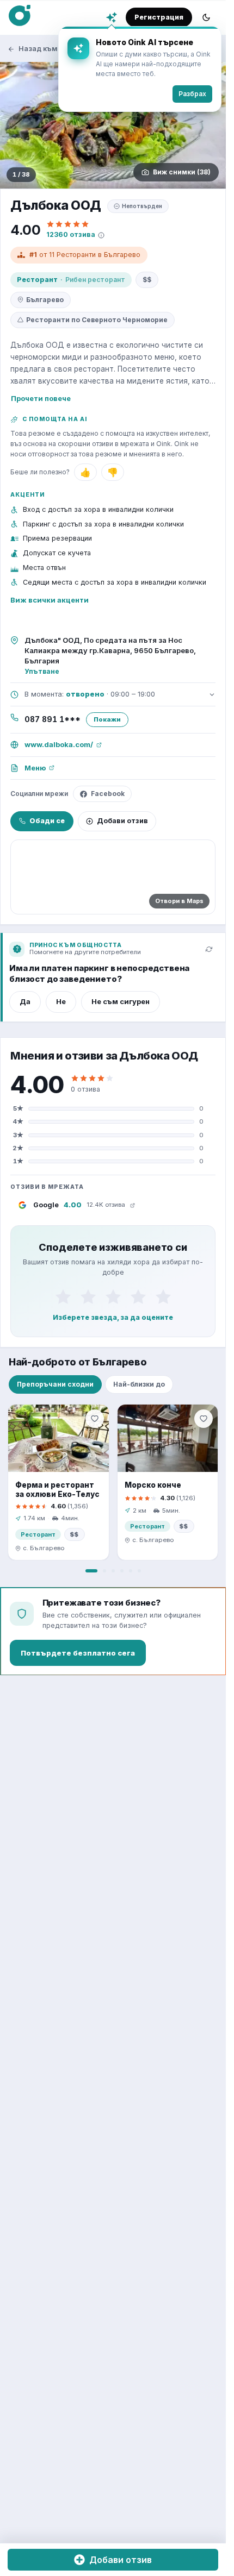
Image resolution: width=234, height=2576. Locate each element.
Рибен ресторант (95, 280)
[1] (63, 1296)
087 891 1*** (53, 719)
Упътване (42, 671)
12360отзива (71, 234)
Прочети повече (41, 398)
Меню (35, 768)
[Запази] (95, 1419)
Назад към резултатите (61, 49)
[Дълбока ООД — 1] (113, 125)
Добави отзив (122, 821)
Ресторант (37, 280)
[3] (113, 1296)
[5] (163, 1296)
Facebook (108, 794)
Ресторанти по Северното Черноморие (97, 320)
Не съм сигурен (121, 1001)
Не (61, 1001)
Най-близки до (139, 1384)
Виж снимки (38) (182, 172)
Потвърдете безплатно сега (78, 1653)
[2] (88, 1296)
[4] (138, 1296)
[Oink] (20, 16)
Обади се (47, 821)
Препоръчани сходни (55, 1384)
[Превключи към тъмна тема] (206, 17)
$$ (147, 280)
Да (25, 1001)
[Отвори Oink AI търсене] (112, 17)
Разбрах (192, 94)
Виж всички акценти (50, 600)
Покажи (107, 719)
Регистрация (159, 17)
